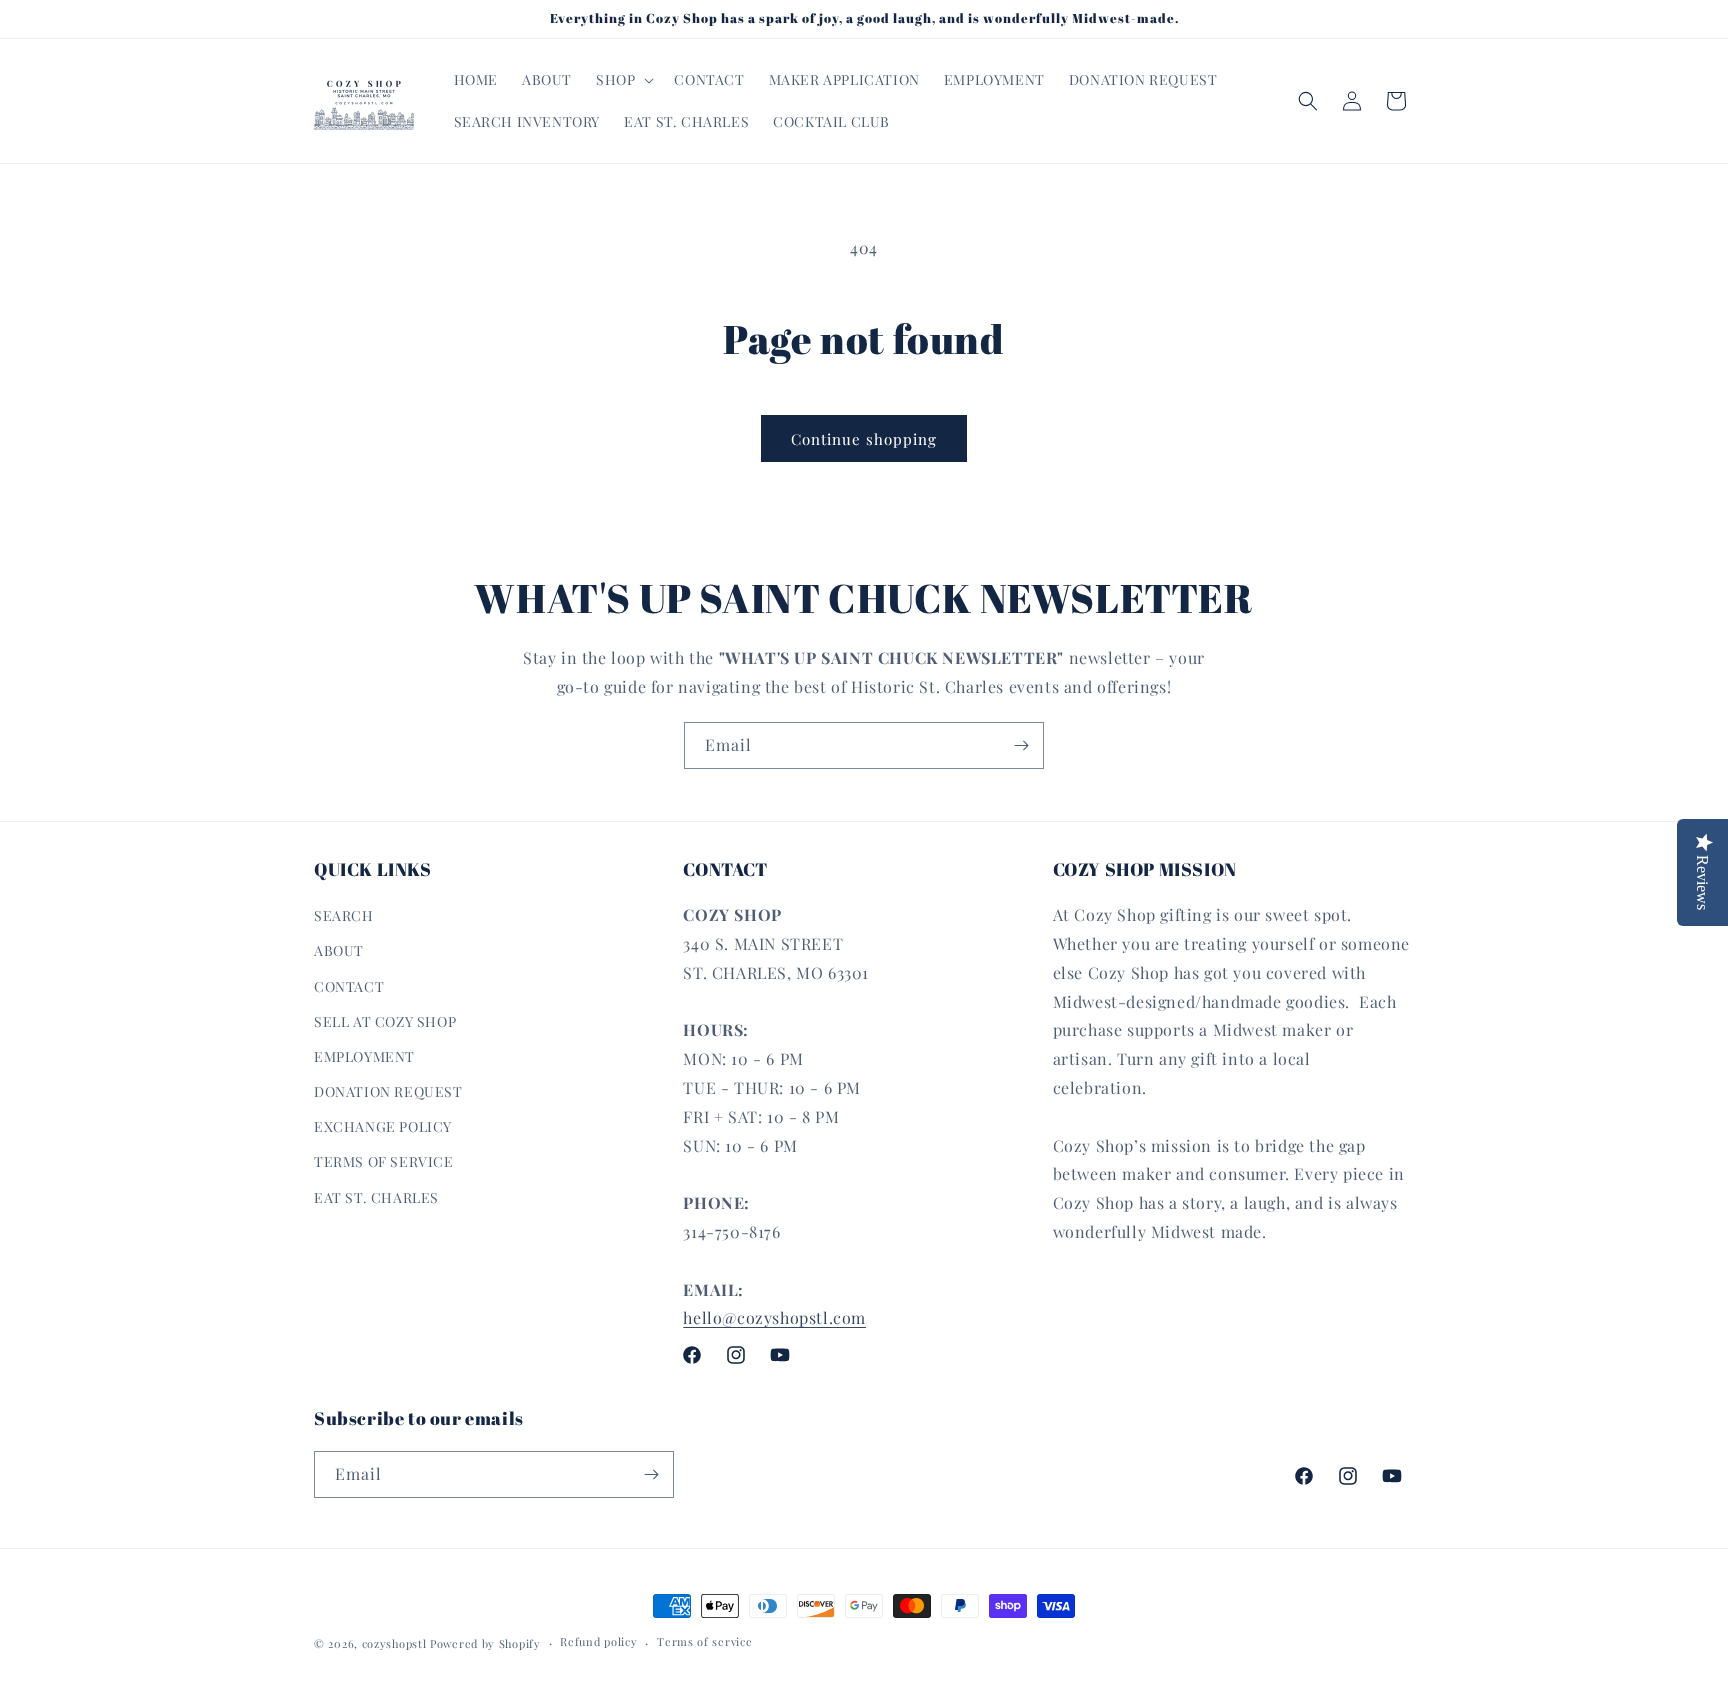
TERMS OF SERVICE (384, 1161)
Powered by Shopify (485, 1643)
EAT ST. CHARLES (376, 1197)
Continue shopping (864, 439)
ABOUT (339, 950)
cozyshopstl (394, 1643)
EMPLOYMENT (364, 1056)
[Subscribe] (1021, 745)
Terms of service (704, 1641)
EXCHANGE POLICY (383, 1126)
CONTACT (349, 986)
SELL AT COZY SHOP (385, 1021)
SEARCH (344, 915)
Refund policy (598, 1641)
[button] (623, 80)
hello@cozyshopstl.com (774, 1317)
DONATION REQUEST (388, 1091)
